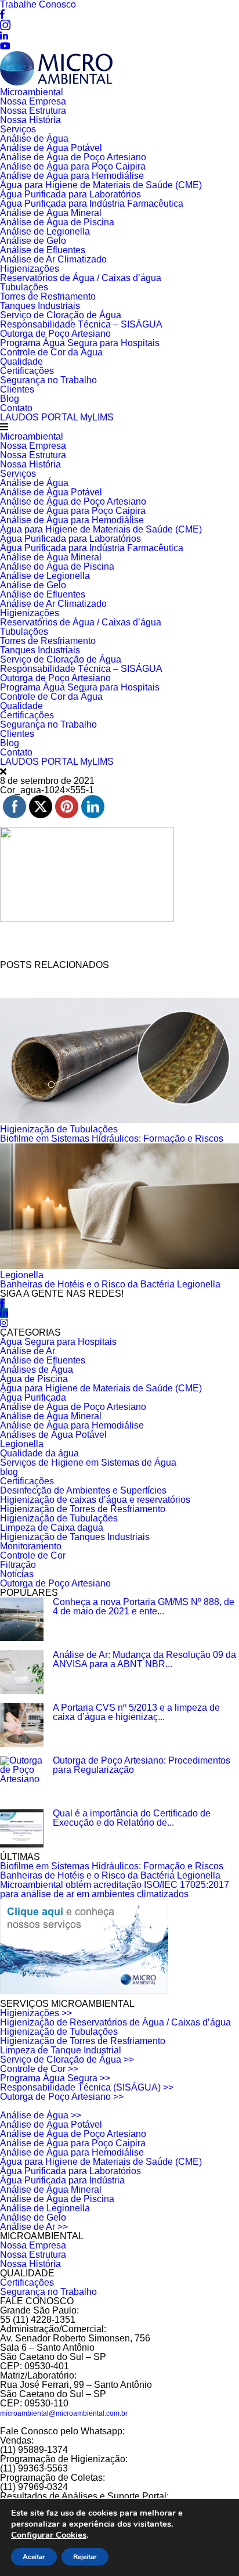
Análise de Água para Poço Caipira (73, 166)
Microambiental (32, 92)
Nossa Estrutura (33, 111)
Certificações (27, 371)
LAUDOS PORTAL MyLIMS (57, 417)
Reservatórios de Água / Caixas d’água (81, 278)
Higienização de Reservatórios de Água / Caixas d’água (115, 2022)
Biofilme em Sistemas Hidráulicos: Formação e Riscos (112, 1138)
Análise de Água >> (41, 2115)
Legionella (22, 1275)
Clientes (17, 389)
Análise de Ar (28, 1351)
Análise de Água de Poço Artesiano (73, 157)
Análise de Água (34, 138)
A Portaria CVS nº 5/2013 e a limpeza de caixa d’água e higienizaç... (136, 1712)
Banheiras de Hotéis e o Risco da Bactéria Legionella (110, 1284)
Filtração (18, 1565)
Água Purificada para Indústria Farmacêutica (92, 204)
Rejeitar (85, 2557)
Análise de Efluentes (43, 250)
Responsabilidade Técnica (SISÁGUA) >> (87, 2087)
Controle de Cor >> (39, 2069)
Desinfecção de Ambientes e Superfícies (83, 1490)
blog (9, 1472)
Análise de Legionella (45, 231)
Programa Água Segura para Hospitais (80, 343)
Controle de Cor (33, 1555)
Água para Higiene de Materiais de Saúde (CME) (101, 185)
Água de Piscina (34, 1379)
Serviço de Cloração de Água (61, 315)
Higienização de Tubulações (59, 1129)
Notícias (17, 1574)
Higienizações (30, 269)
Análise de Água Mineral (51, 213)
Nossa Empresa (33, 101)
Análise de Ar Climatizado (53, 259)
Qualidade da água (39, 1453)
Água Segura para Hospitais (58, 1342)
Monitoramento (31, 1546)
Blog (10, 399)
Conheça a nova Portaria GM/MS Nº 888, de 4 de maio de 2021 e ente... (144, 1607)
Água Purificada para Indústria (62, 2180)
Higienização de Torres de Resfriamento (83, 1509)
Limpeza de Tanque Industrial (61, 2050)
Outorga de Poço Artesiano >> (62, 2097)
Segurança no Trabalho (48, 380)
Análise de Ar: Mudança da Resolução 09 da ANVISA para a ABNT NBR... (144, 1659)
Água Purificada (33, 1397)
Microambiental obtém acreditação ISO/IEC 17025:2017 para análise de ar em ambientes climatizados (115, 1889)
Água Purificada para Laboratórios (70, 194)
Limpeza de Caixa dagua (52, 1528)
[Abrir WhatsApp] (210, 2547)
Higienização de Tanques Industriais (75, 1537)
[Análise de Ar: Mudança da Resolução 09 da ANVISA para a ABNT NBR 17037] (22, 1672)
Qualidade (21, 361)
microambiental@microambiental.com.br (64, 2413)
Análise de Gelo (33, 241)
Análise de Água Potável (51, 148)
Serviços (18, 129)
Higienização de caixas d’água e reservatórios (95, 1500)
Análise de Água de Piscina (57, 222)
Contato (16, 408)
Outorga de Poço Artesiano (55, 334)
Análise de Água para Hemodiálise (72, 176)
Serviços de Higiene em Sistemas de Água (88, 1463)
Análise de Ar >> (34, 2227)
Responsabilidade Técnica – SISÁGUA (81, 324)
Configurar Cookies (49, 2535)
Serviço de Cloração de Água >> (67, 2059)
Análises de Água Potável (53, 1435)
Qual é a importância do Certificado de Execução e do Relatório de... (132, 1818)
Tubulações (24, 287)
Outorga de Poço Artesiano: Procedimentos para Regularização (142, 1765)
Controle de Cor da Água (51, 352)
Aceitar (34, 2557)
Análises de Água (37, 1370)
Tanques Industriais (40, 306)
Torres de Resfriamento (48, 296)
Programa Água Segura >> (55, 2078)
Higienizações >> (36, 2013)
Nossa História (30, 120)
